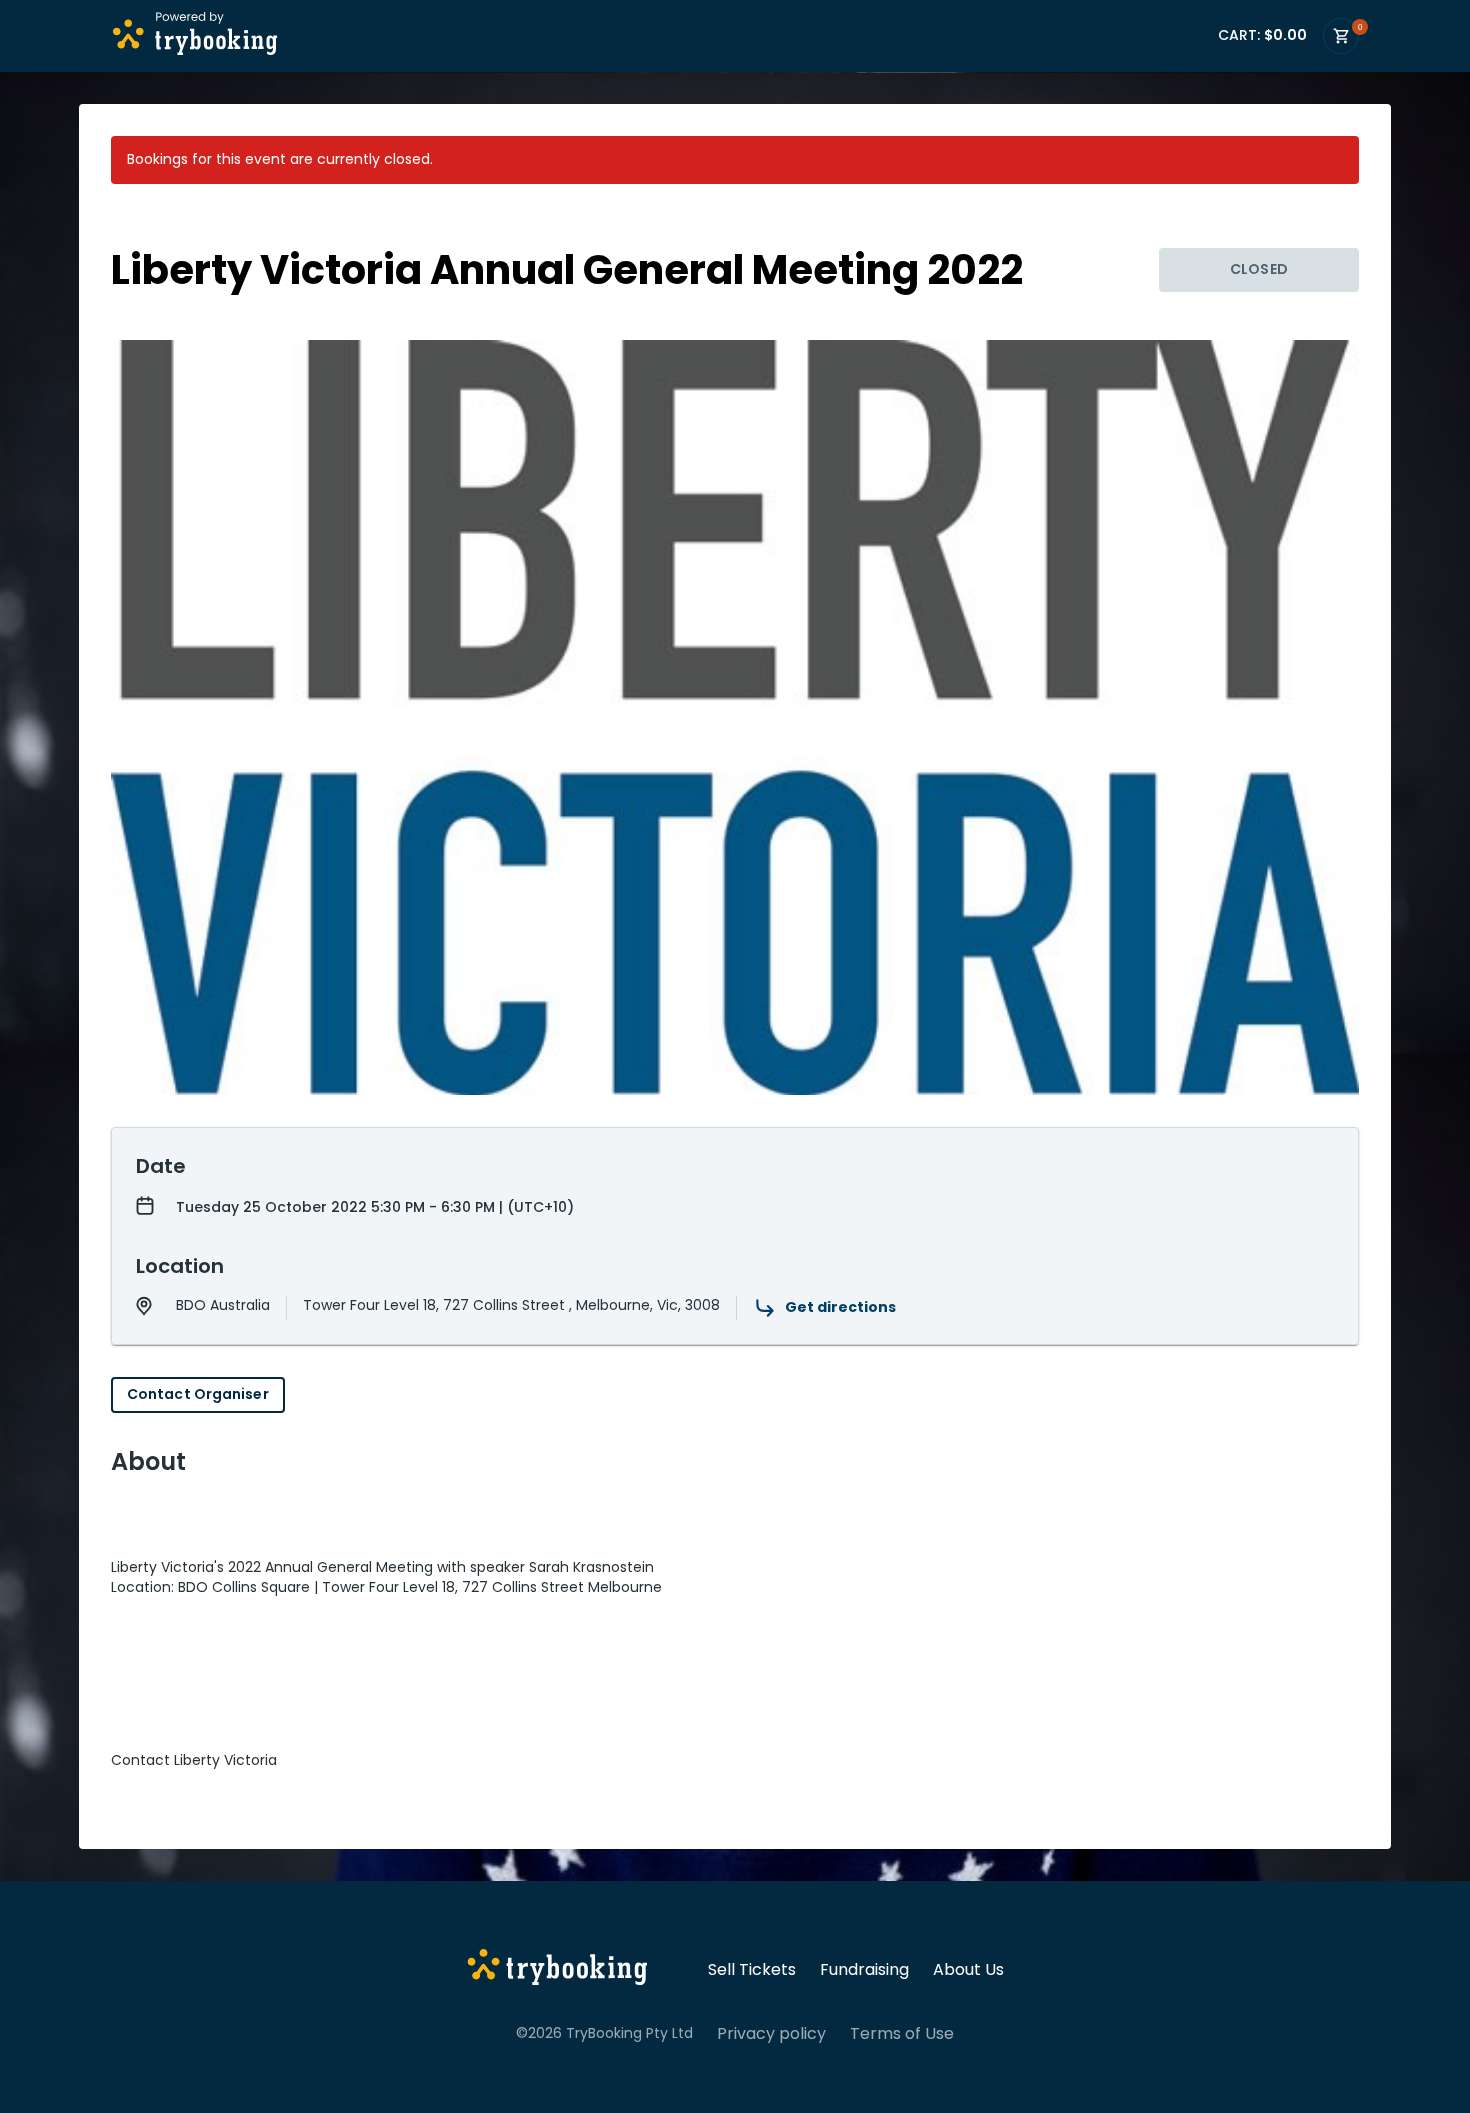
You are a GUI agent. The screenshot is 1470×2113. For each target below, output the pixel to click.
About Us (968, 1970)
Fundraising (864, 1970)
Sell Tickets (752, 1970)
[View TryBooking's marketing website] (557, 1970)
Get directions (840, 1307)
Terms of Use (902, 2034)
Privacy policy (771, 2034)
